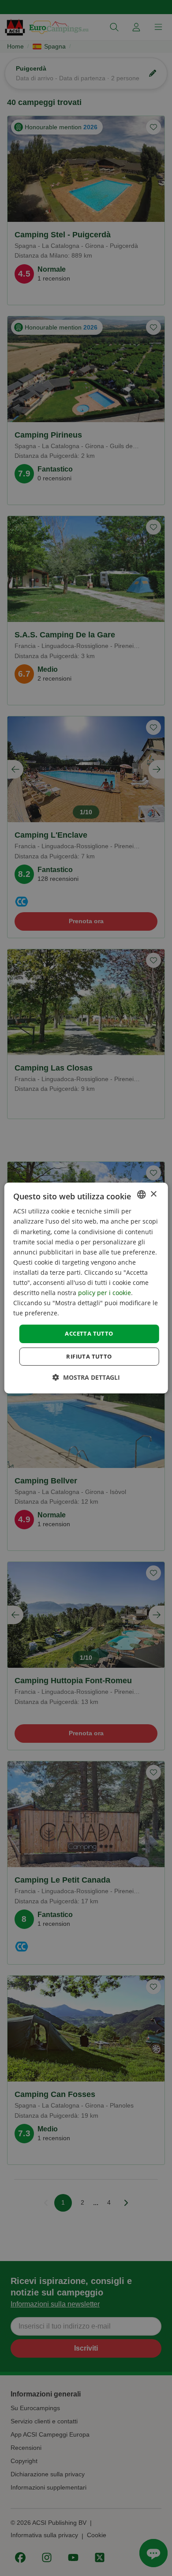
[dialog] (86, 1288)
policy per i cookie (105, 1293)
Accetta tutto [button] (89, 1333)
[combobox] (141, 1194)
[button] (86, 1377)
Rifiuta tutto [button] (89, 1356)
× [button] (153, 1194)
